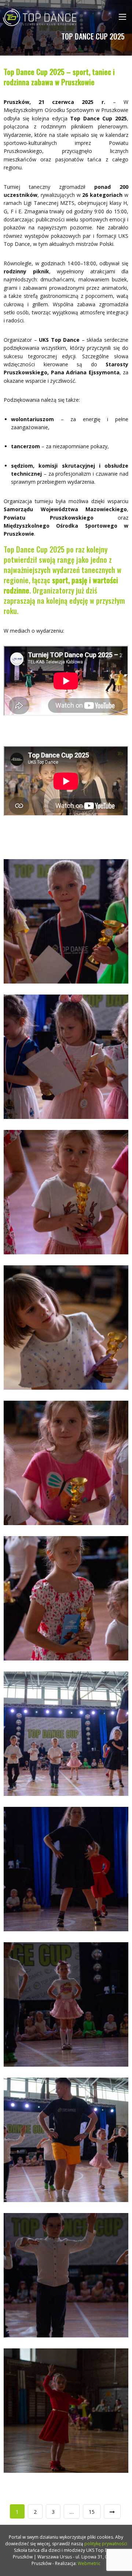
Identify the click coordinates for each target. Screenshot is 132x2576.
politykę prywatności (106, 2544)
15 (92, 2512)
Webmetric (89, 2563)
